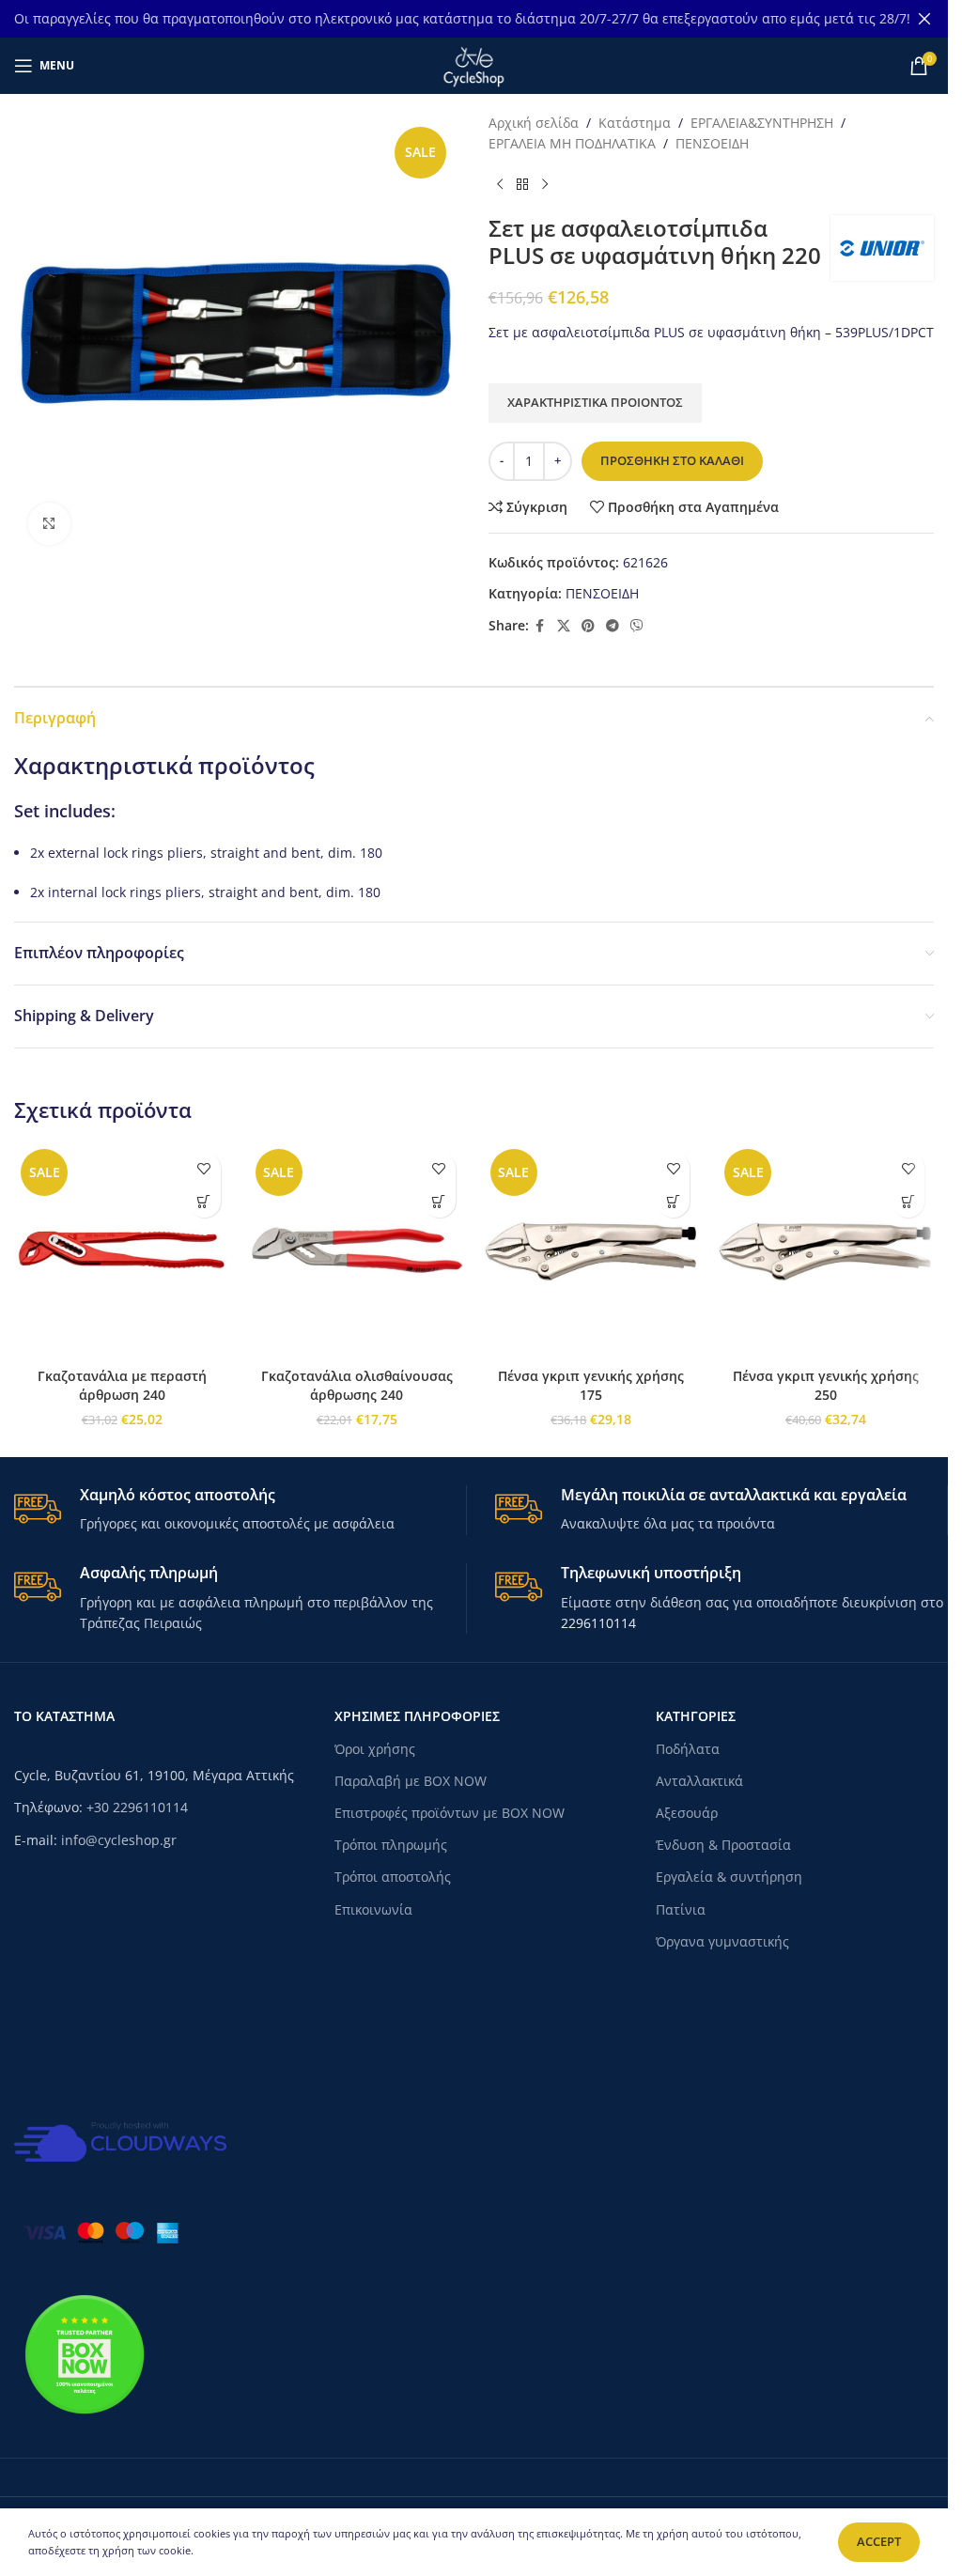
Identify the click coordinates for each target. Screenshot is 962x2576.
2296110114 (598, 1623)
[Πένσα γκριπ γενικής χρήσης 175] (592, 1250)
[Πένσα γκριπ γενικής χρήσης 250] (826, 1250)
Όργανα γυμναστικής (722, 1941)
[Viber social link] (637, 626)
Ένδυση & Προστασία (723, 1845)
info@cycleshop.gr (119, 1840)
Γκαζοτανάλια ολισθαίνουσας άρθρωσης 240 (357, 1385)
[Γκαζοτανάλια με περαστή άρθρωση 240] (122, 1250)
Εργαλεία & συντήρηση (729, 1877)
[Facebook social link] (540, 626)
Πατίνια (681, 1909)
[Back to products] (522, 185)
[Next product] (545, 185)
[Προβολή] (49, 524)
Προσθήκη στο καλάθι (672, 460)
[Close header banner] (924, 19)
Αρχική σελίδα (534, 123)
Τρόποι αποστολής (393, 1877)
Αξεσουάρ (687, 1813)
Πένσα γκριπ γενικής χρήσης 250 (826, 1385)
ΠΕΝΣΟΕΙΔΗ (712, 143)
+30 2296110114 (137, 1807)
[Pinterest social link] (588, 626)
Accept (879, 2541)
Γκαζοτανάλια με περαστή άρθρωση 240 (122, 1385)
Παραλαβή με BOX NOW (411, 1781)
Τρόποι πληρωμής (391, 1845)
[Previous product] (500, 185)
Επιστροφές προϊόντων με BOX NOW (450, 1813)
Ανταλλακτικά (699, 1781)
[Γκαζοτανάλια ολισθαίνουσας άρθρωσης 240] (357, 1250)
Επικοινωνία (373, 1909)
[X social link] (564, 626)
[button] (204, 1201)
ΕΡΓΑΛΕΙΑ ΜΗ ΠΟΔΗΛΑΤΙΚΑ (572, 143)
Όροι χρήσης (375, 1749)
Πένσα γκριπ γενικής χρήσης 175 (591, 1385)
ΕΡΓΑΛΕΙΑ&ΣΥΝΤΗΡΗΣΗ (762, 123)
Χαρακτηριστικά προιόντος (595, 402)
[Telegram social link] (613, 626)
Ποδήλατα (688, 1749)
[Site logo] (473, 64)
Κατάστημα (635, 123)
